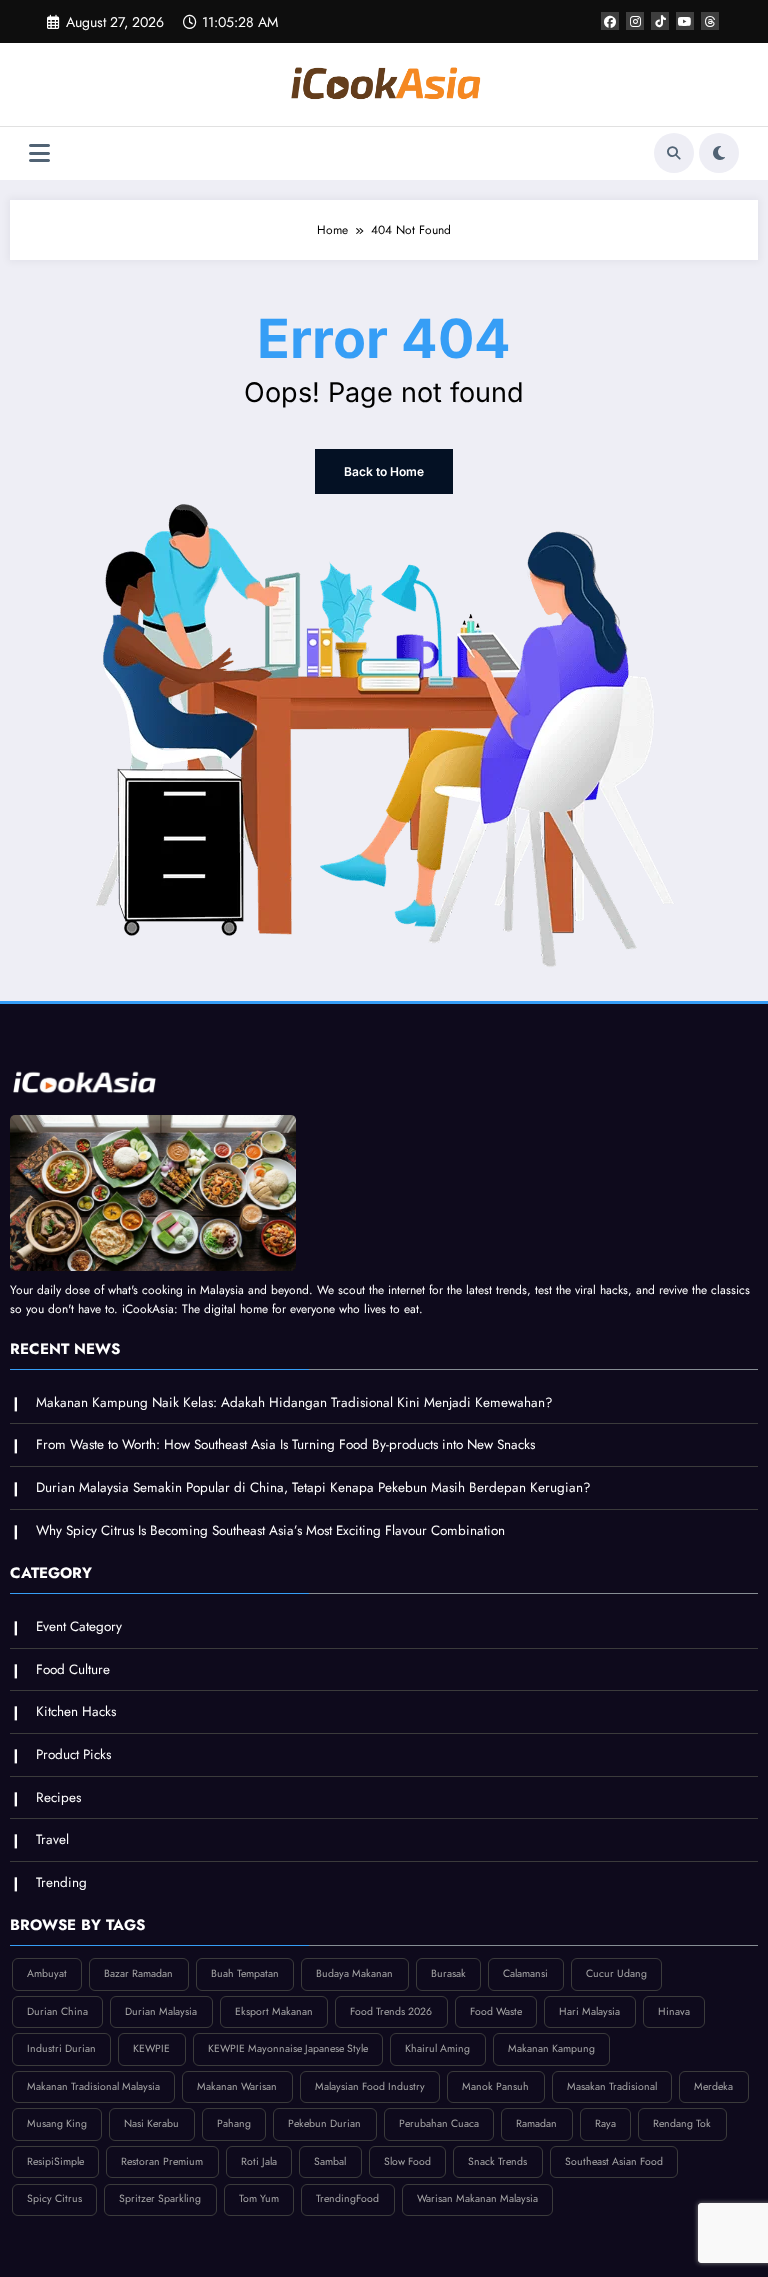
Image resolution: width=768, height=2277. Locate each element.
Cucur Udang (616, 1973)
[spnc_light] (719, 153)
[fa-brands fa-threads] (710, 21)
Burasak (448, 1973)
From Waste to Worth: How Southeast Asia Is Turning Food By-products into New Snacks (285, 1444)
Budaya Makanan (354, 1973)
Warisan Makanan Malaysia (477, 2198)
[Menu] (39, 153)
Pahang (234, 2123)
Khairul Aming (437, 2048)
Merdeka (713, 2086)
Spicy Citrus (54, 2198)
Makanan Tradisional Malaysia (93, 2086)
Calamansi (525, 1973)
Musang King (57, 2123)
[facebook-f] (610, 21)
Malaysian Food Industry (370, 2086)
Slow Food (407, 2161)
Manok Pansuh (495, 2086)
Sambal (330, 2161)
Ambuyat (47, 1973)
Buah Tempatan (245, 1973)
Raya (605, 2123)
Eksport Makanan (274, 2011)
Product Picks (73, 1754)
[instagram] (635, 21)
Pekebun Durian (324, 2123)
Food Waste (496, 2011)
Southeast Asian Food (614, 2161)
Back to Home (384, 471)
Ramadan (536, 2123)
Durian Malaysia (161, 2011)
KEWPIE (151, 2048)
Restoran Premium (162, 2161)
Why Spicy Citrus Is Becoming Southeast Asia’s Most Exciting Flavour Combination (270, 1530)
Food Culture (73, 1669)
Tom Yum (259, 2198)
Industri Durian (61, 2048)
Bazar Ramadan (138, 1973)
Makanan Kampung (551, 2048)
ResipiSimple (55, 2161)
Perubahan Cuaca (439, 2123)
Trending (61, 1882)
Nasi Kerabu (151, 2123)
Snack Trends (497, 2161)
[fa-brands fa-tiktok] (660, 21)
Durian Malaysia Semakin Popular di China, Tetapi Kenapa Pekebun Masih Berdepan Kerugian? (313, 1487)
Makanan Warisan (237, 2086)
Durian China (57, 2011)
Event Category (79, 1626)
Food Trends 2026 (391, 2011)
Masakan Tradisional (612, 2086)
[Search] (674, 153)
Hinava (674, 2011)
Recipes (58, 1797)
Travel (52, 1839)
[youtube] (685, 21)
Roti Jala (259, 2161)
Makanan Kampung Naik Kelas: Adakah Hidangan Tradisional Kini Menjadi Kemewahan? (294, 1402)
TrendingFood (347, 2198)
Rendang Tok (682, 2123)
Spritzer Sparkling (160, 2198)
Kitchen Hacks (76, 1711)
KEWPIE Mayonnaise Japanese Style (288, 2048)
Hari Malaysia (589, 2011)
